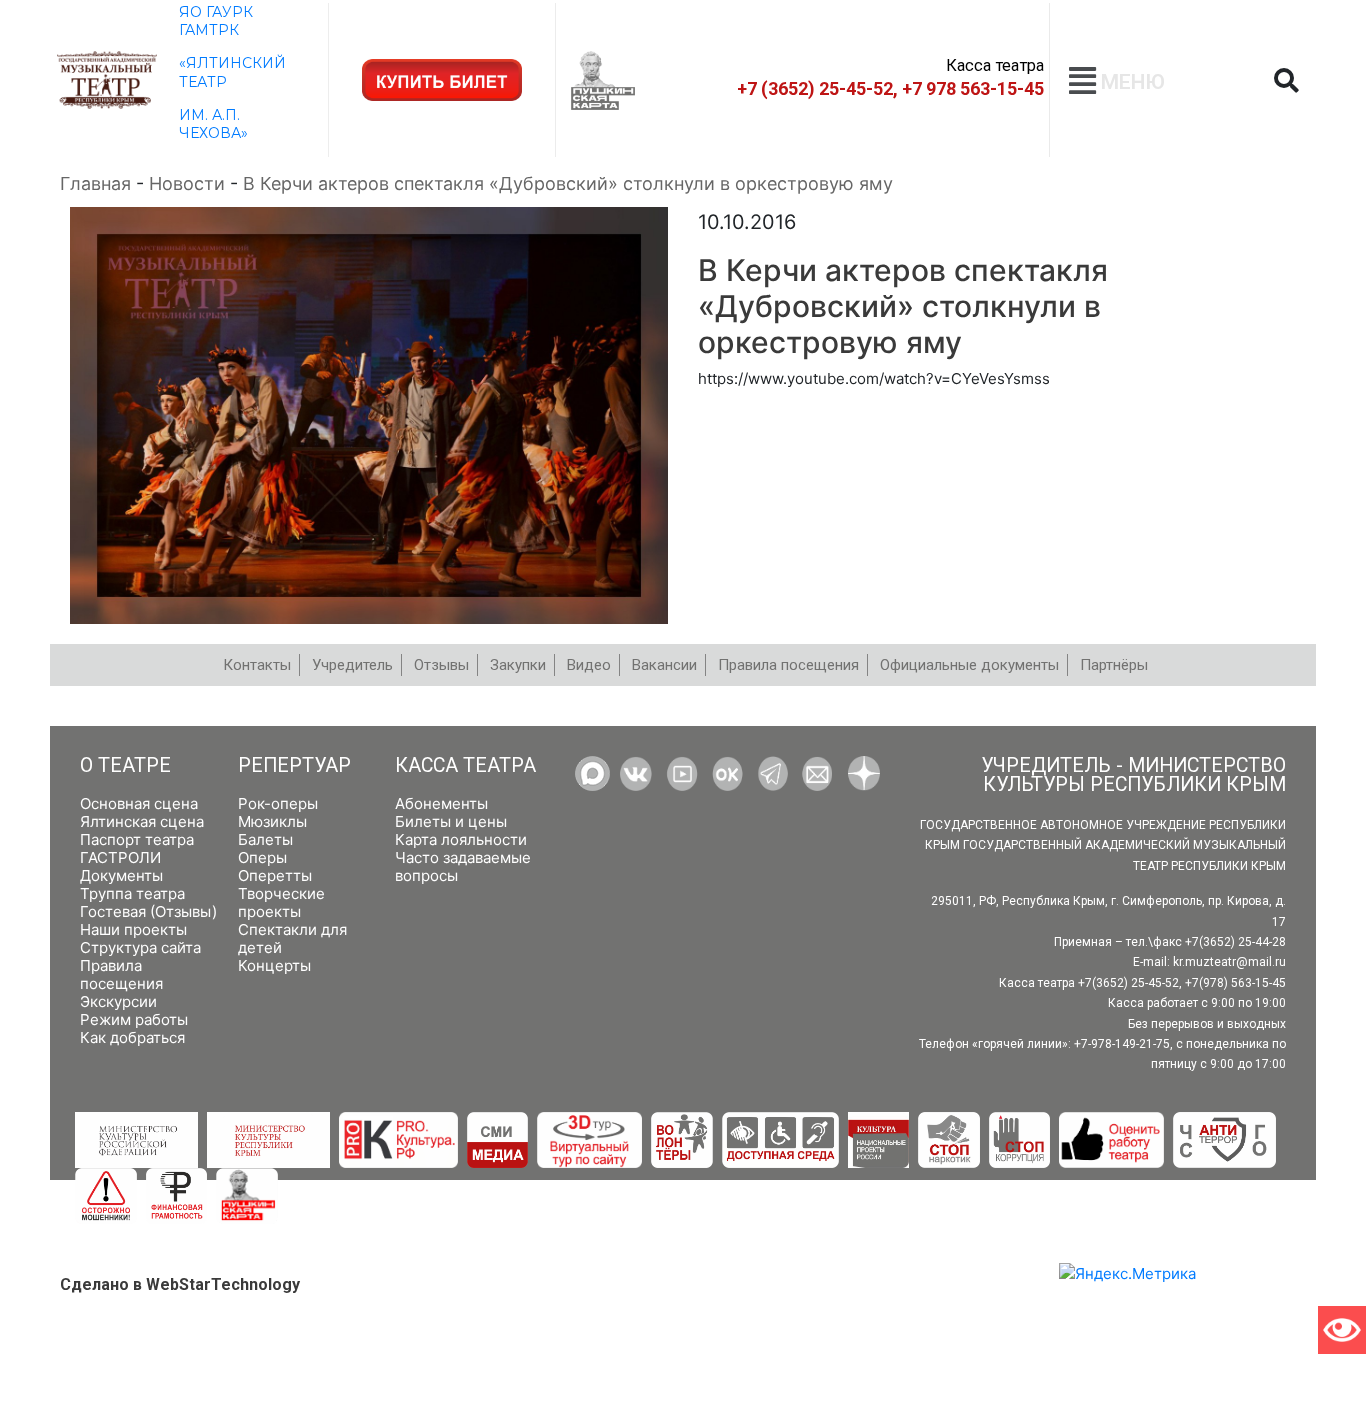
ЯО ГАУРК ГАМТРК (216, 21)
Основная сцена (139, 803)
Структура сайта (140, 947)
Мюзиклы (272, 821)
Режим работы (134, 1019)
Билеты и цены (451, 821)
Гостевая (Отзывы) (148, 911)
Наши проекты (133, 929)
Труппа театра (132, 893)
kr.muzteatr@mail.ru (1229, 962)
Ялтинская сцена (142, 821)
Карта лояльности (461, 839)
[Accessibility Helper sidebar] (1342, 1330)
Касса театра (465, 765)
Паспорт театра (137, 839)
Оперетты (275, 875)
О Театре (125, 765)
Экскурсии (118, 1001)
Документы (121, 875)
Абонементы (441, 803)
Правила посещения (121, 974)
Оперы (262, 857)
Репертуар (294, 765)
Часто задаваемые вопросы (463, 866)
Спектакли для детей (292, 938)
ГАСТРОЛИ (120, 857)
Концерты (274, 965)
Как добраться (132, 1037)
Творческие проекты (281, 902)
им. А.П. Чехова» (213, 124)
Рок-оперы (278, 803)
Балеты (265, 839)
